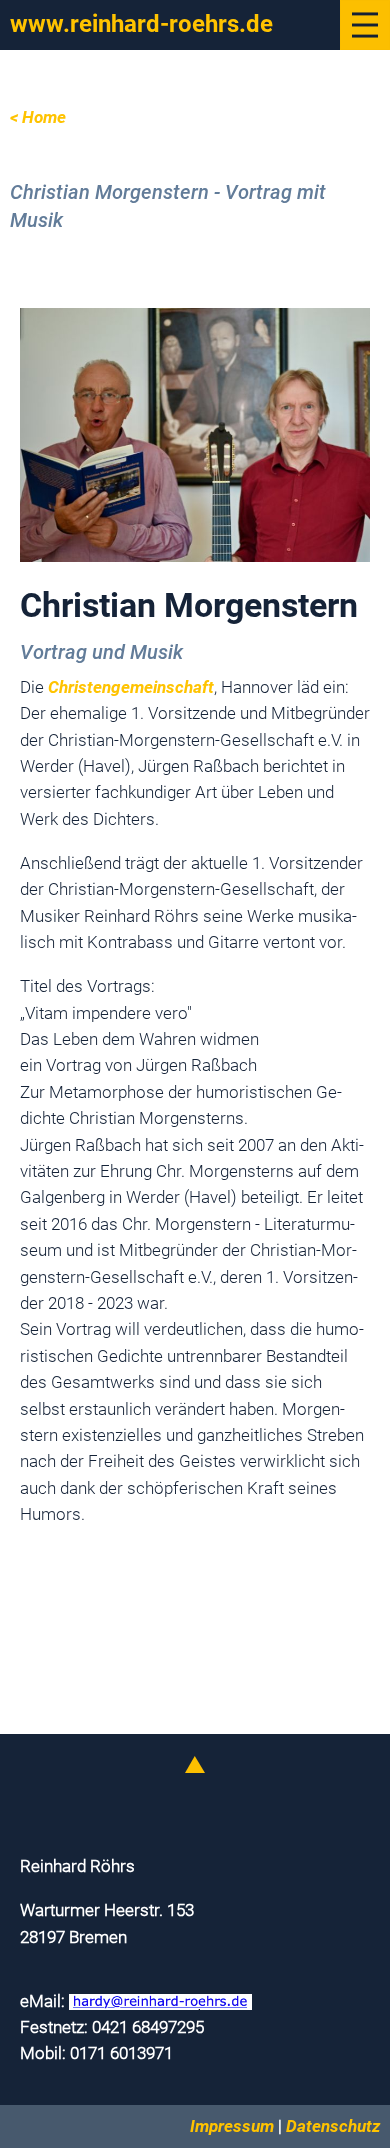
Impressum (232, 2126)
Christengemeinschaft (131, 687)
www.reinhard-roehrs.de (141, 24)
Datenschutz (333, 2126)
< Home (38, 117)
